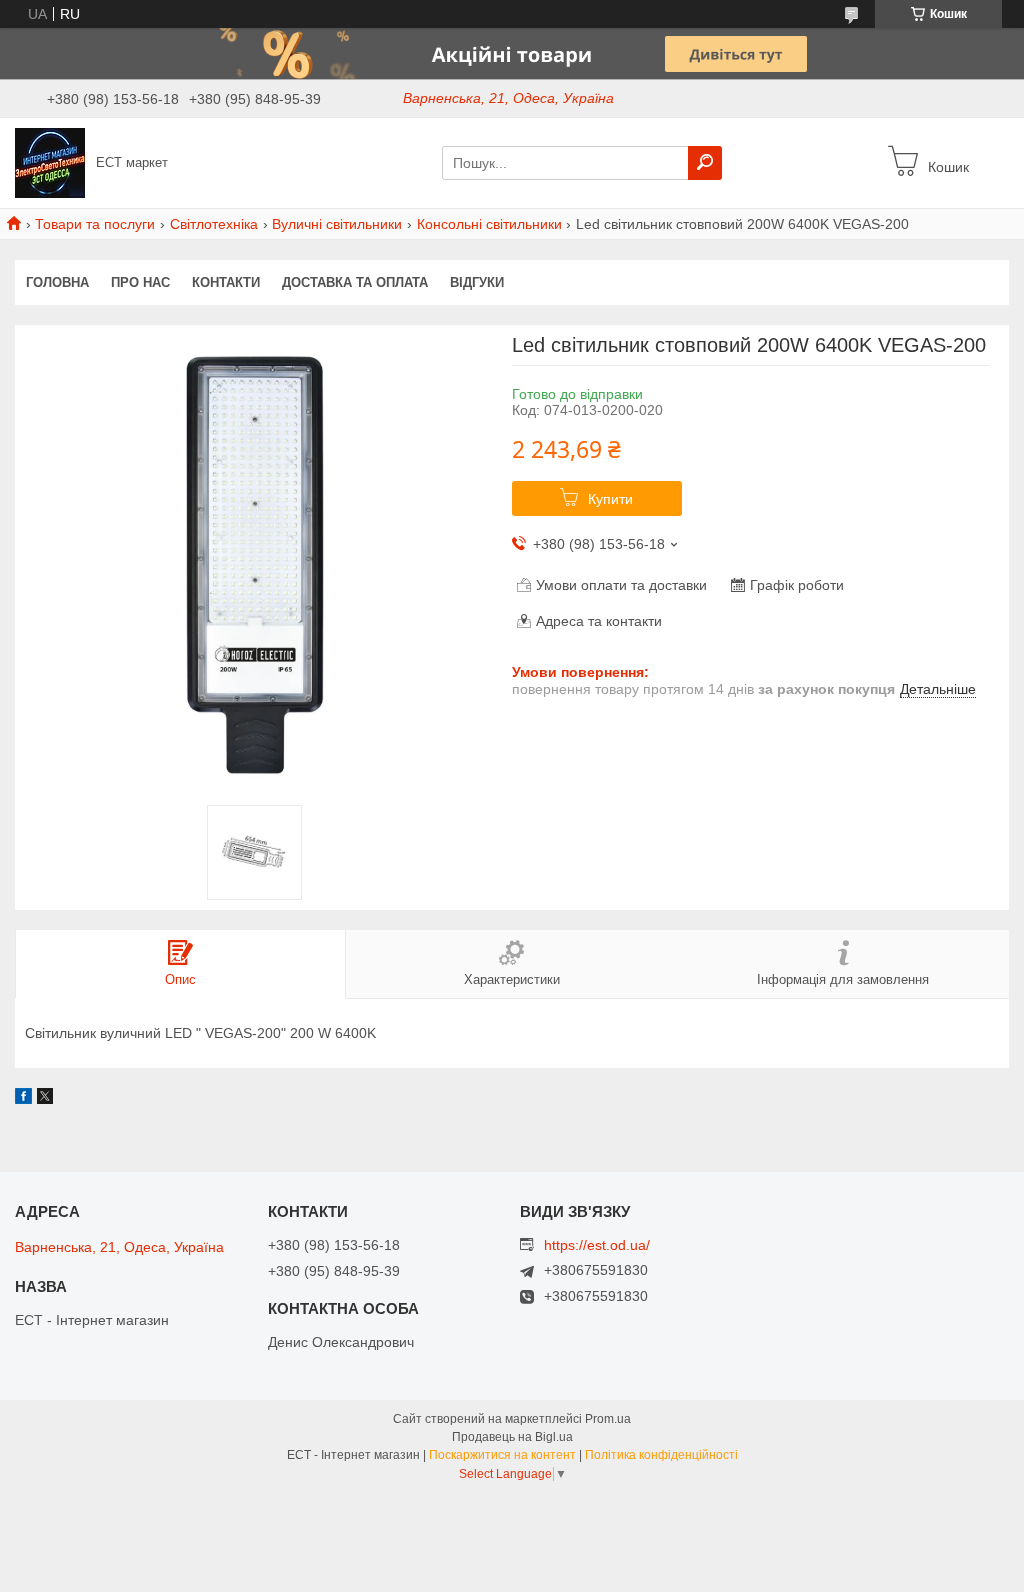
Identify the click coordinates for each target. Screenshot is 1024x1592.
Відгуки (477, 282)
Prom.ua (608, 1419)
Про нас (140, 282)
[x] (45, 1099)
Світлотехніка (214, 224)
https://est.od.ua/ (597, 1245)
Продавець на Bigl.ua (512, 1437)
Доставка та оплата (355, 282)
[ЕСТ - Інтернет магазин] (50, 162)
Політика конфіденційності (661, 1455)
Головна (57, 282)
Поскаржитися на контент (502, 1455)
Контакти (226, 282)
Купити (610, 499)
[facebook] (23, 1099)
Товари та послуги (95, 224)
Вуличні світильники (337, 224)
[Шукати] (705, 163)
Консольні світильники (489, 224)
